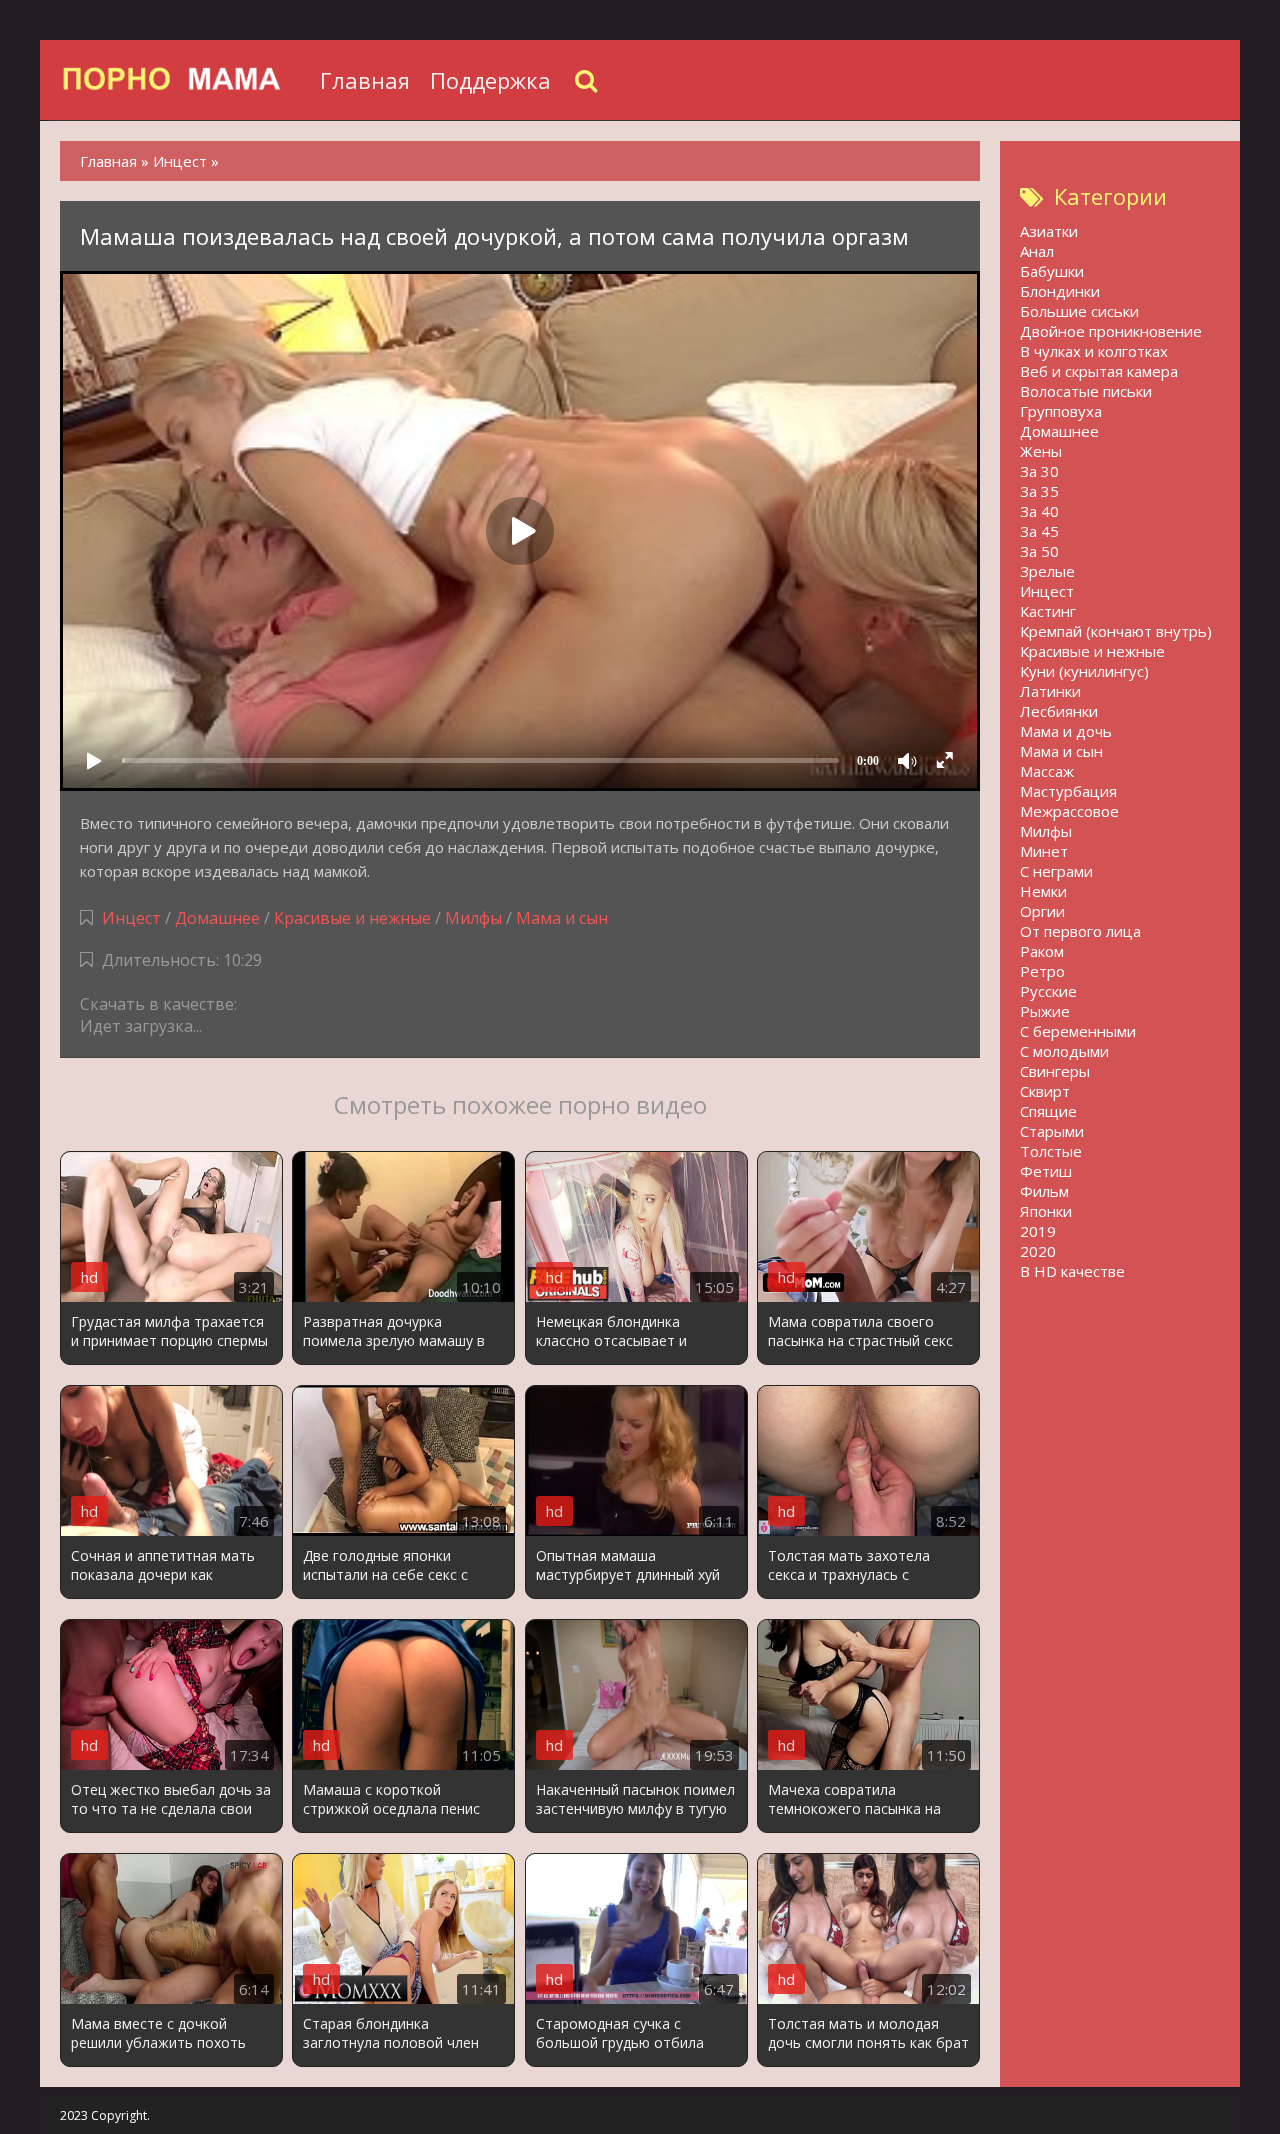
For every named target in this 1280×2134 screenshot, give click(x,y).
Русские (1048, 991)
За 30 (1039, 471)
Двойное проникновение (1111, 331)
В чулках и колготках (1094, 351)
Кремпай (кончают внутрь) (1116, 631)
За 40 (1039, 511)
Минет (1044, 851)
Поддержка (490, 80)
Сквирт (1045, 1091)
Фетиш (1046, 1171)
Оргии (1042, 911)
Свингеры (1055, 1071)
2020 (1038, 1251)
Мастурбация (1068, 791)
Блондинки (1060, 291)
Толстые (1051, 1151)
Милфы (473, 918)
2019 (1038, 1231)
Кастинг (1048, 611)
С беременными (1078, 1031)
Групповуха (1061, 411)
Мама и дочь (1066, 731)
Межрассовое (1069, 811)
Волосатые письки (1086, 391)
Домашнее (217, 918)
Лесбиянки (1059, 711)
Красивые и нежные (352, 918)
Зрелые (1047, 571)
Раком (1042, 951)
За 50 (1039, 551)
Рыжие (1045, 1011)
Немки (1043, 891)
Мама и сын (562, 918)
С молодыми (1064, 1051)
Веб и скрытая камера (1099, 371)
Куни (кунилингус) (1084, 671)
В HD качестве (1072, 1271)
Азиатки (1049, 231)
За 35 (1039, 491)
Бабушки (1052, 271)
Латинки (1050, 691)
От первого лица (1080, 931)
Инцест (131, 918)
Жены (1041, 451)
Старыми (1052, 1131)
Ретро (1042, 971)
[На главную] (185, 80)
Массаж (1047, 771)
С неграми (1056, 871)
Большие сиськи (1079, 311)
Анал (1037, 251)
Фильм (1044, 1191)
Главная (365, 80)
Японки (1046, 1211)
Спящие (1048, 1111)
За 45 (1039, 531)
